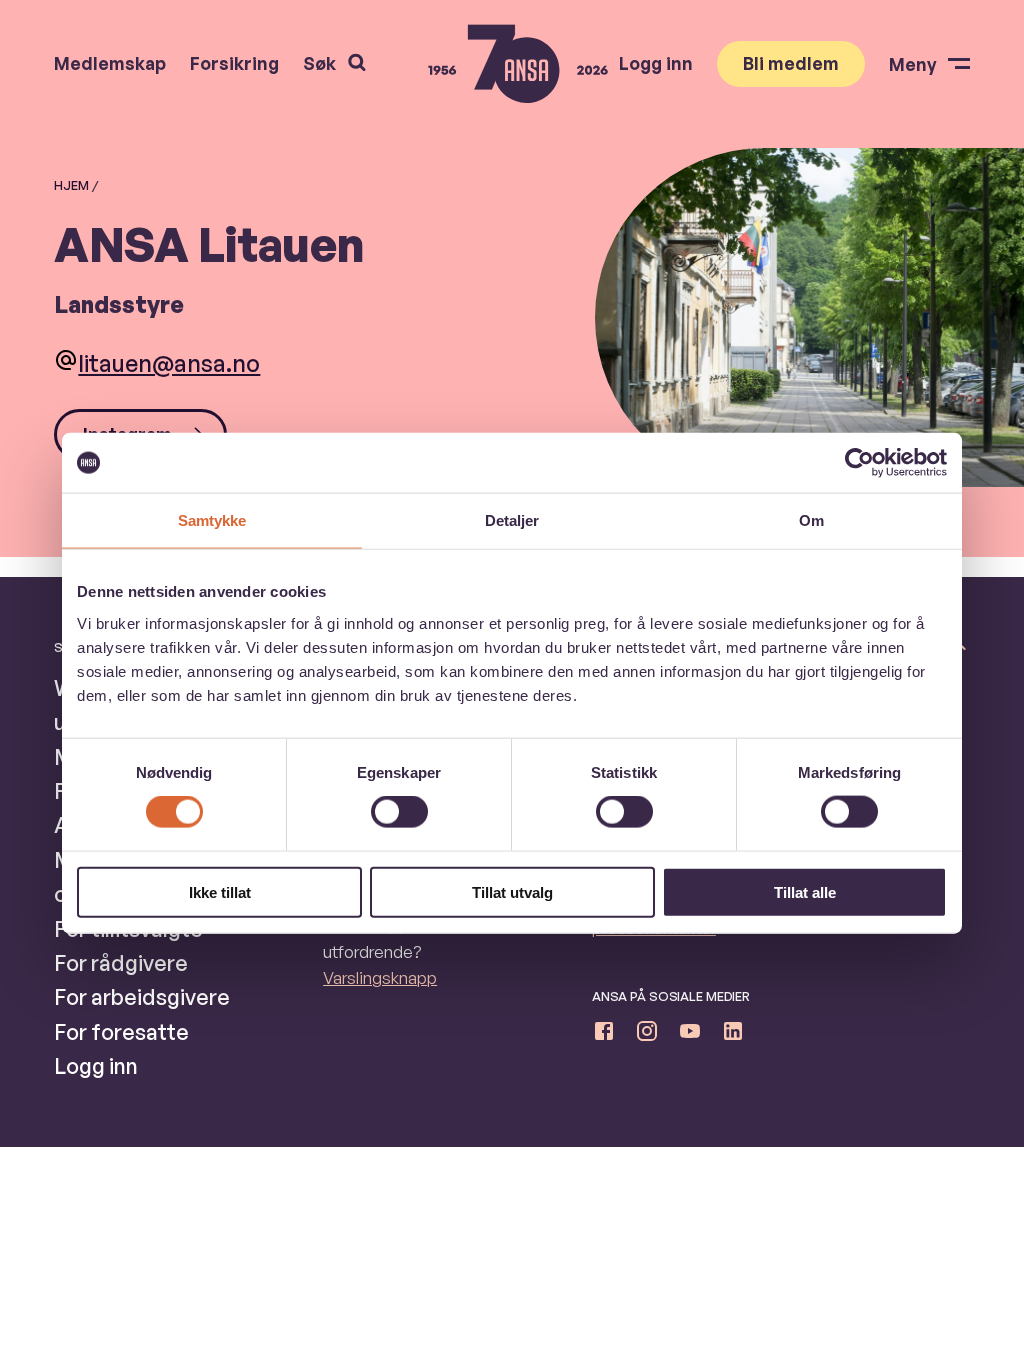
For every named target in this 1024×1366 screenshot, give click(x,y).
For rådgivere (121, 962)
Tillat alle (805, 891)
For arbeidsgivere (142, 996)
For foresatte (121, 1031)
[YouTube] (690, 1035)
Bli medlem (791, 63)
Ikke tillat (220, 891)
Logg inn (656, 63)
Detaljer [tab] (512, 520)
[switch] (399, 812)
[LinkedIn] (733, 1035)
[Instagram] (647, 1035)
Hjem (71, 185)
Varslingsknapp (380, 977)
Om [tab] (811, 520)
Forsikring (234, 63)
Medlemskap (110, 63)
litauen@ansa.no (169, 363)
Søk (319, 63)
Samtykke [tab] (212, 520)
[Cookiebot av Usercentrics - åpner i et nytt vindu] (859, 463)
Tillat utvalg (512, 891)
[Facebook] (604, 1035)
